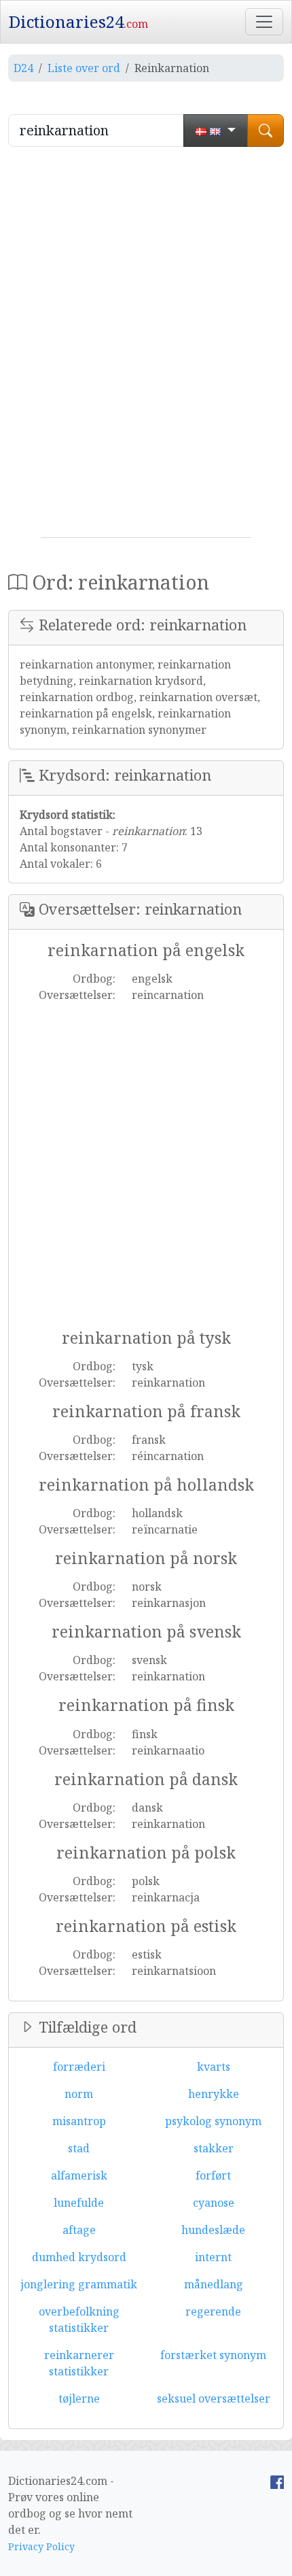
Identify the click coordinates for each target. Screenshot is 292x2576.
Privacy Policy (41, 2546)
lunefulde (79, 2203)
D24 (23, 68)
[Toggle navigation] (264, 22)
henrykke (214, 2094)
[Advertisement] (146, 348)
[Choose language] (216, 131)
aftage (79, 2230)
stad (79, 2148)
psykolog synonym (213, 2121)
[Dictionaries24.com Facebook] (277, 2481)
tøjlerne (79, 2399)
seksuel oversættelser (214, 2399)
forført (213, 2175)
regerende (213, 2311)
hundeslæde (213, 2230)
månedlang (214, 2284)
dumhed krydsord (79, 2257)
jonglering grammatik (79, 2284)
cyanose (214, 2203)
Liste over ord (84, 68)
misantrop (79, 2121)
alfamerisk (79, 2175)
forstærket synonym (213, 2355)
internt (213, 2257)
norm (79, 2094)
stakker (214, 2148)
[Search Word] (266, 131)
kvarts (214, 2067)
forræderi (79, 2067)
